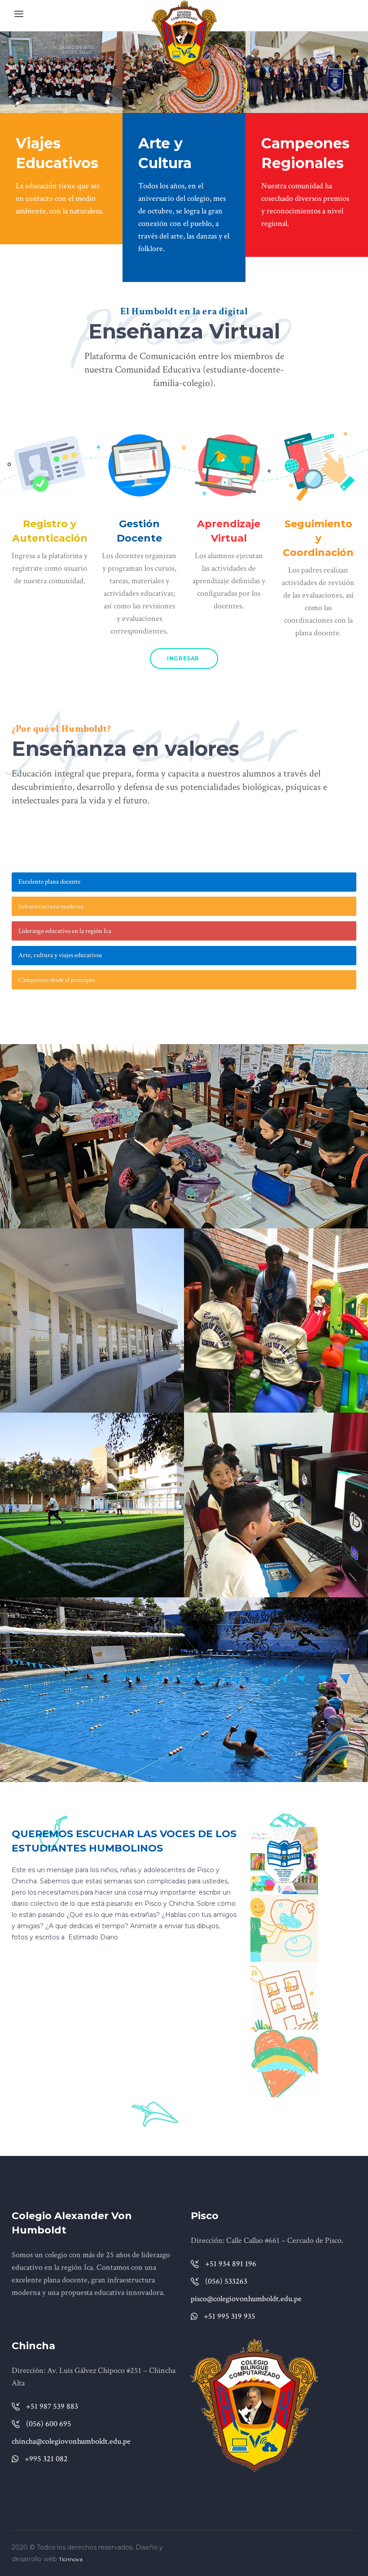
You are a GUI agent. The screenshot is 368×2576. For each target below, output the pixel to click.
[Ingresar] (50, 465)
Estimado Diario (93, 1937)
